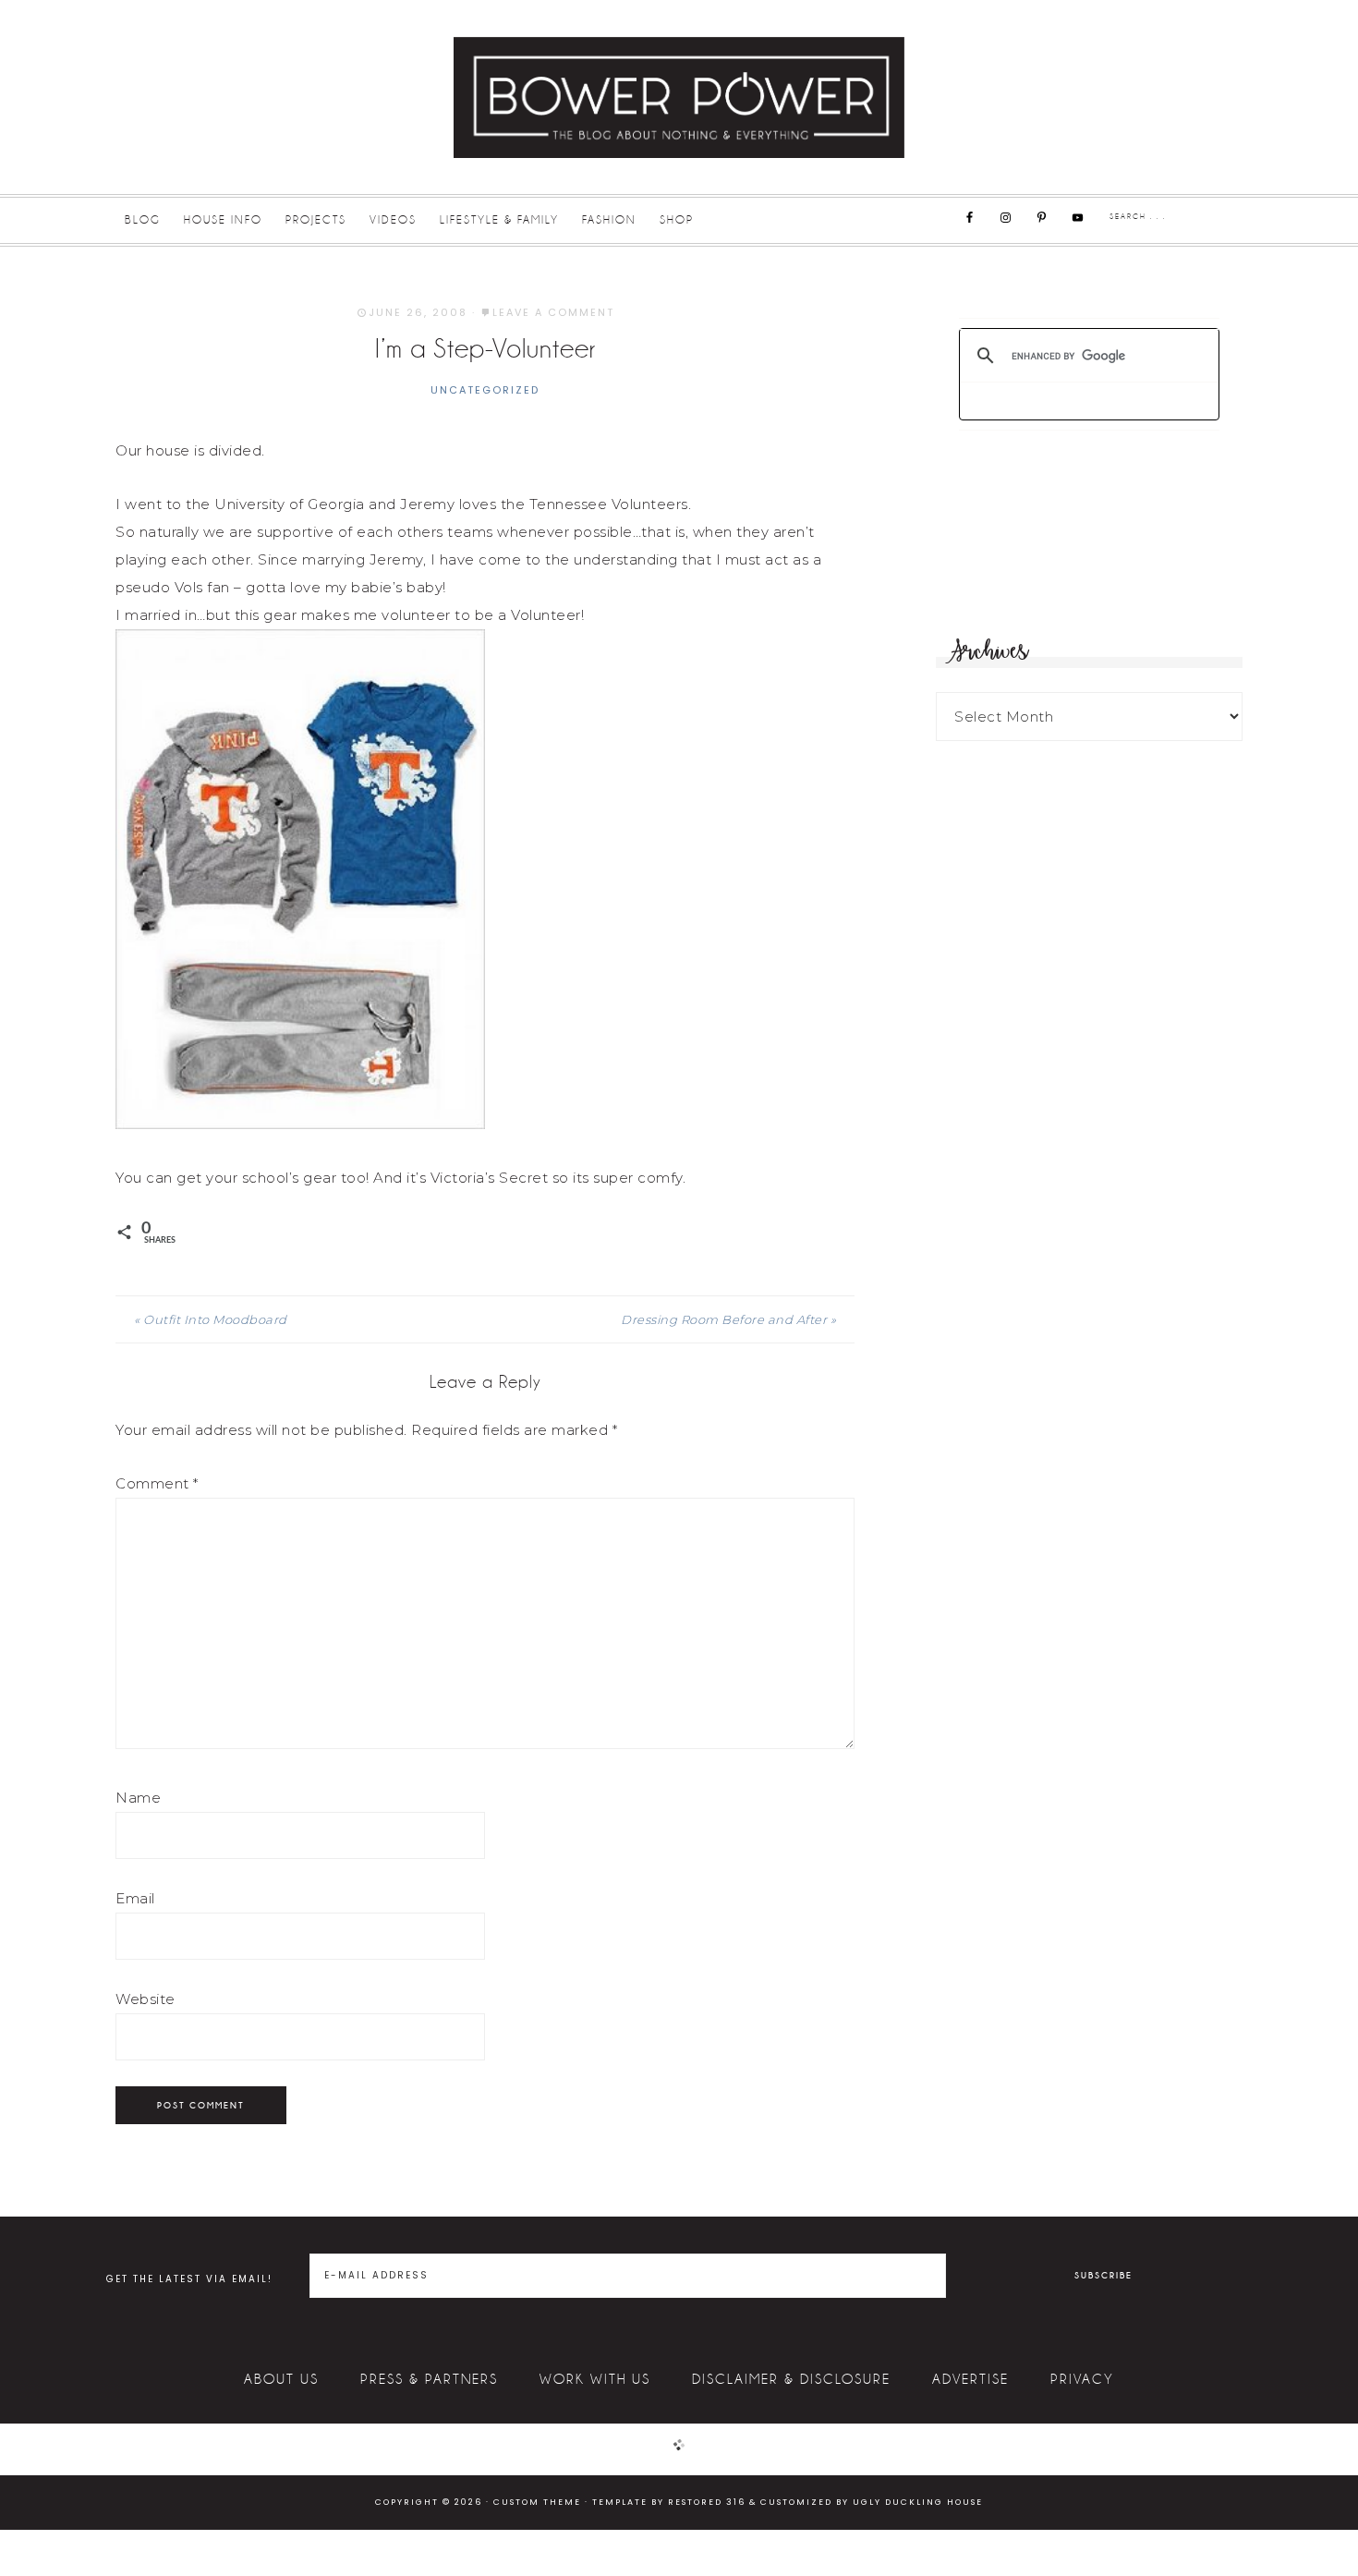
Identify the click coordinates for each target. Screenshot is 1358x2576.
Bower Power (679, 97)
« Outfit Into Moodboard (211, 1319)
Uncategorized (485, 390)
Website (145, 1999)
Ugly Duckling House (918, 2502)
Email (135, 1898)
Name (138, 1798)
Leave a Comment (553, 312)
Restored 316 (707, 2502)
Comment (157, 1483)
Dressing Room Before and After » (728, 1319)
